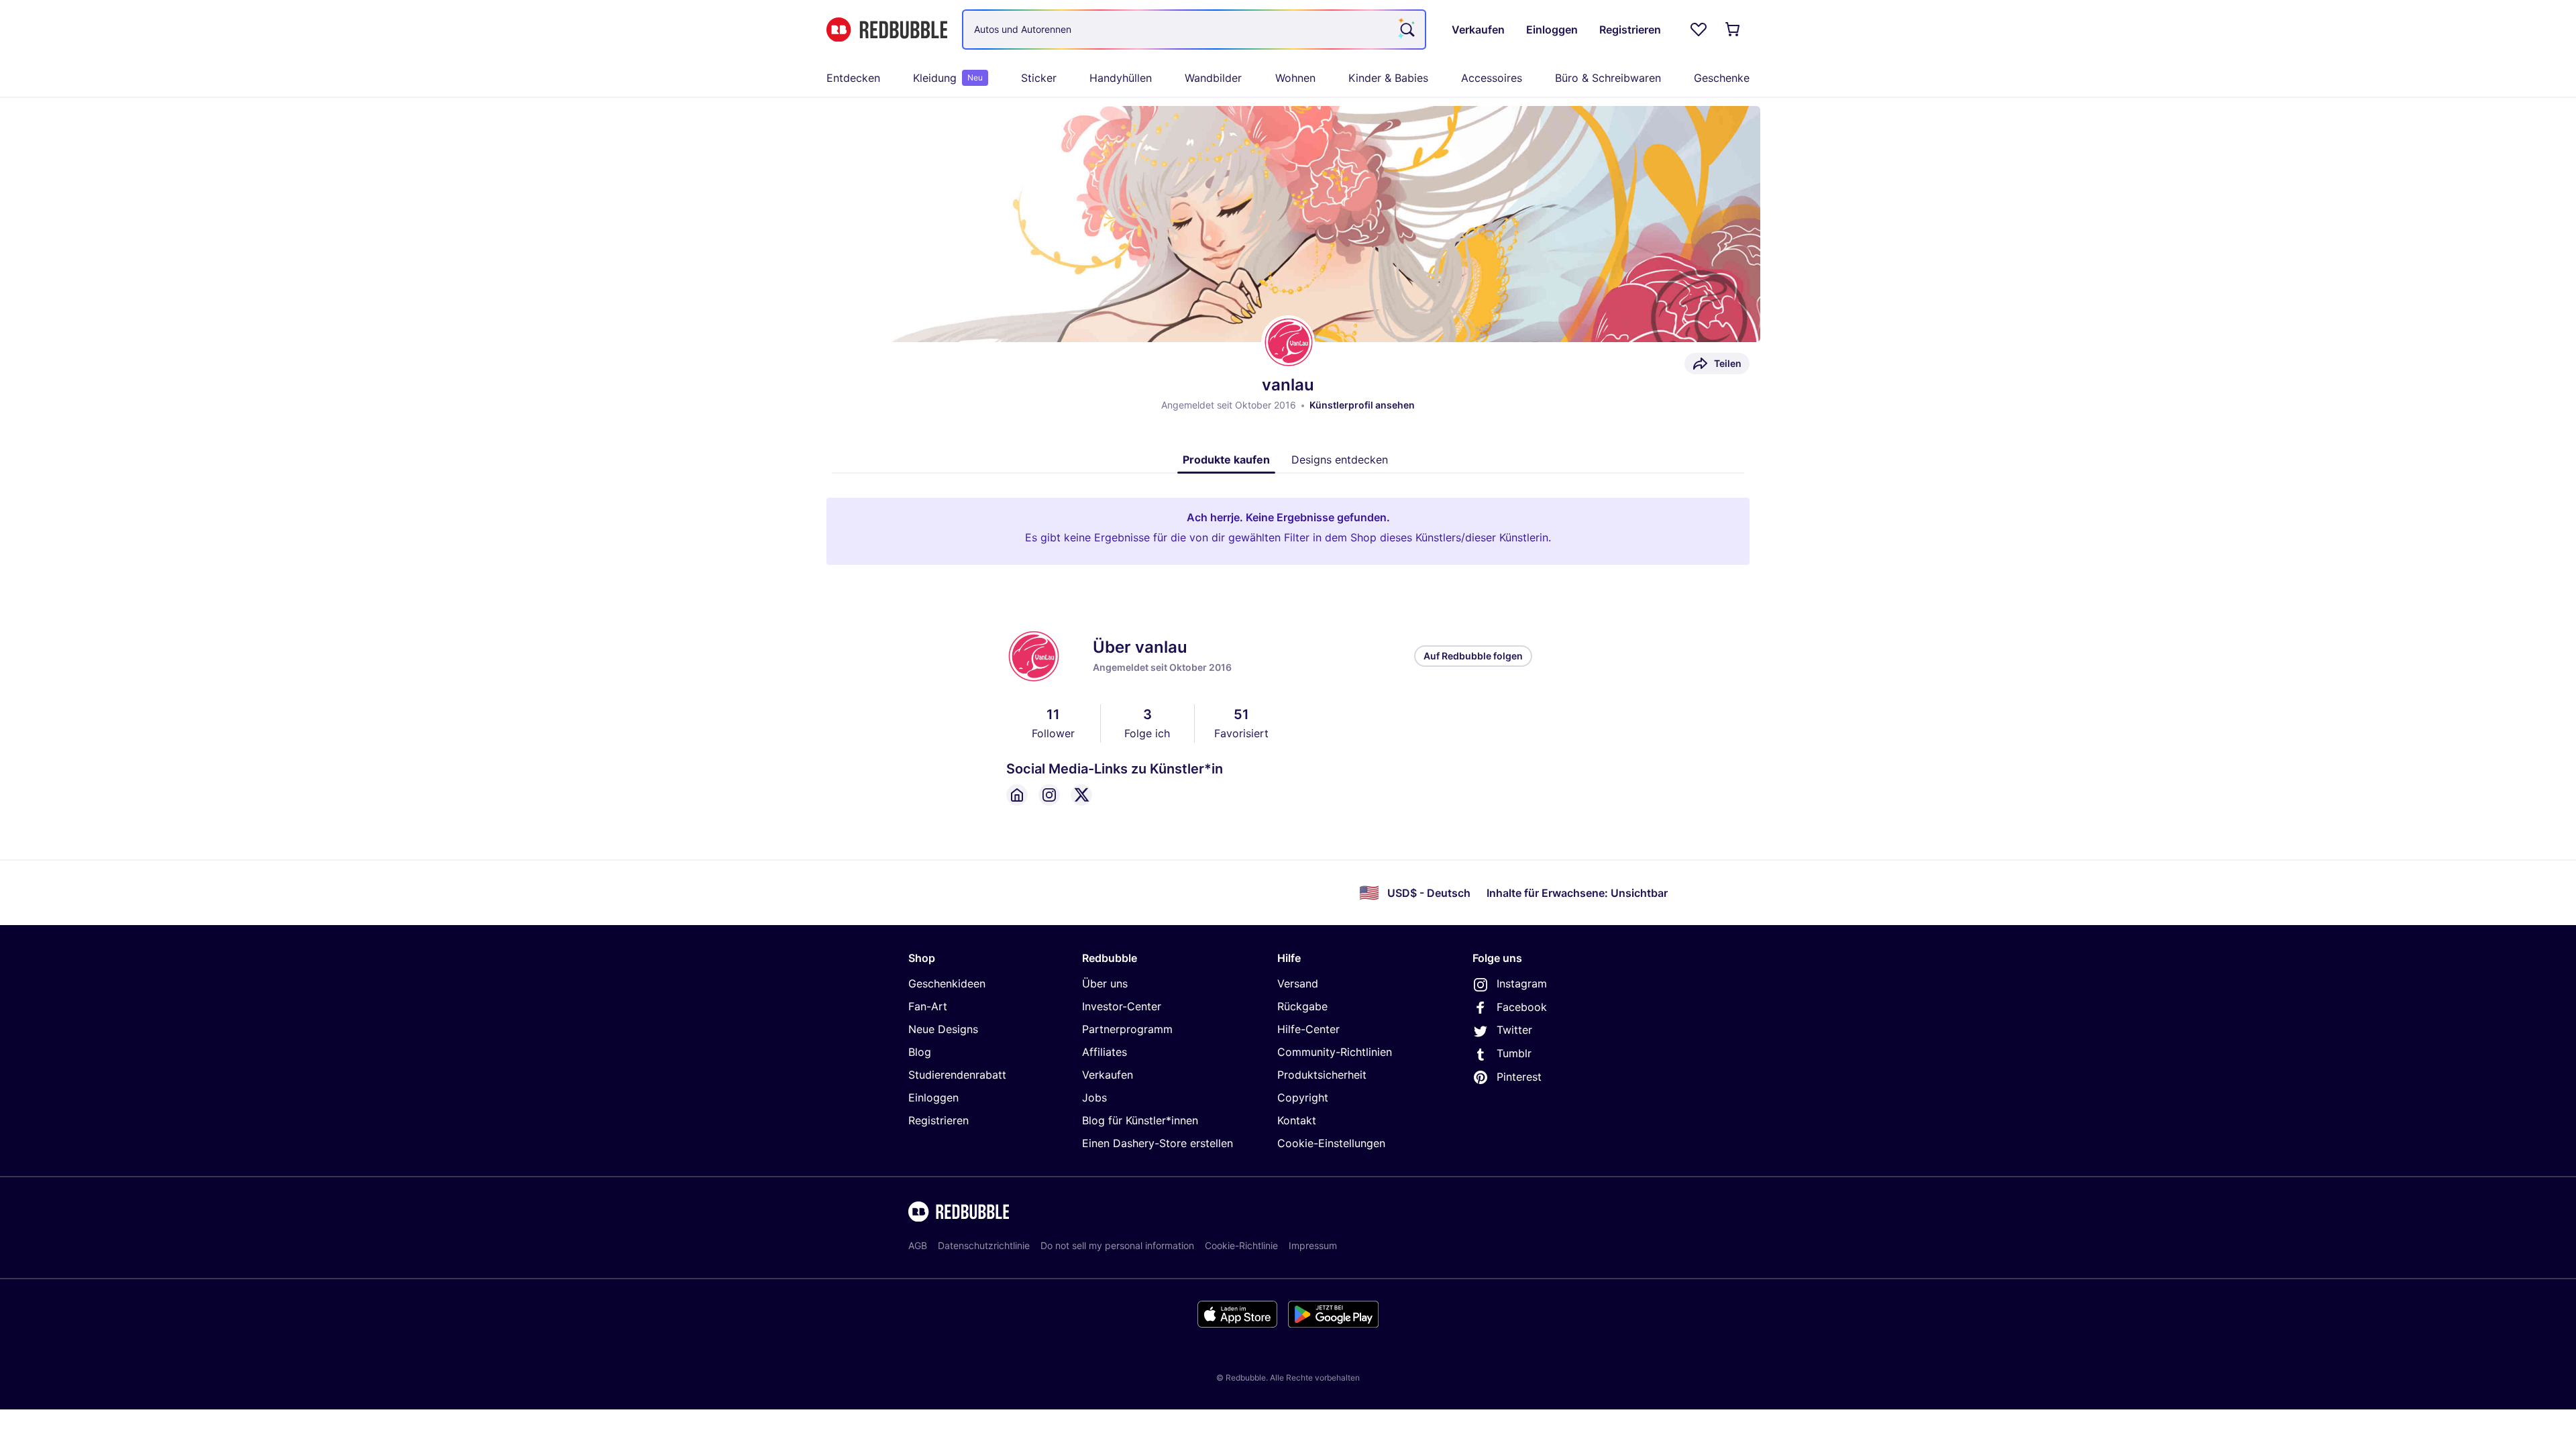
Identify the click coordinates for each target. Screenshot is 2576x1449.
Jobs (1094, 1097)
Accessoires (1492, 78)
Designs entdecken (1340, 460)
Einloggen (933, 1097)
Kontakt (1297, 1120)
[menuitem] (853, 78)
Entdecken (853, 78)
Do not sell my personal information (1117, 1245)
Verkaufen (1108, 1075)
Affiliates (1105, 1052)
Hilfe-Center (1308, 1029)
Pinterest (1519, 1077)
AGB (918, 1245)
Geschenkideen (947, 983)
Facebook (1522, 1007)
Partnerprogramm (1127, 1029)
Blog (920, 1052)
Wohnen (1295, 78)
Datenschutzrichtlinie (984, 1245)
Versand (1298, 983)
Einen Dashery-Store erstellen (1158, 1143)
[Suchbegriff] (1406, 30)
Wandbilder (1213, 78)
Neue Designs (943, 1029)
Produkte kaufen (1226, 460)
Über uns (1105, 983)
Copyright (1303, 1097)
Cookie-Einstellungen (1331, 1143)
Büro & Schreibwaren (1608, 78)
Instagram (1522, 983)
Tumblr (1514, 1053)
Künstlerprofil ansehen (1362, 405)
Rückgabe (1302, 1006)
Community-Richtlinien (1335, 1052)
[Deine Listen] (1699, 30)
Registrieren (938, 1120)
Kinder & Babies (1388, 78)
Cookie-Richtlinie (1241, 1245)
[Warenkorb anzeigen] (1733, 30)
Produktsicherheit (1322, 1075)
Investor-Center (1122, 1006)
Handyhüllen (1121, 78)
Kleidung (948, 78)
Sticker (1039, 78)
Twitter (1514, 1030)
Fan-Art (928, 1006)
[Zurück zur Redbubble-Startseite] (887, 30)
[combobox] (1194, 30)
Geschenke (1722, 78)
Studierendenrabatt (957, 1075)
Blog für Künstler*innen (1140, 1120)
